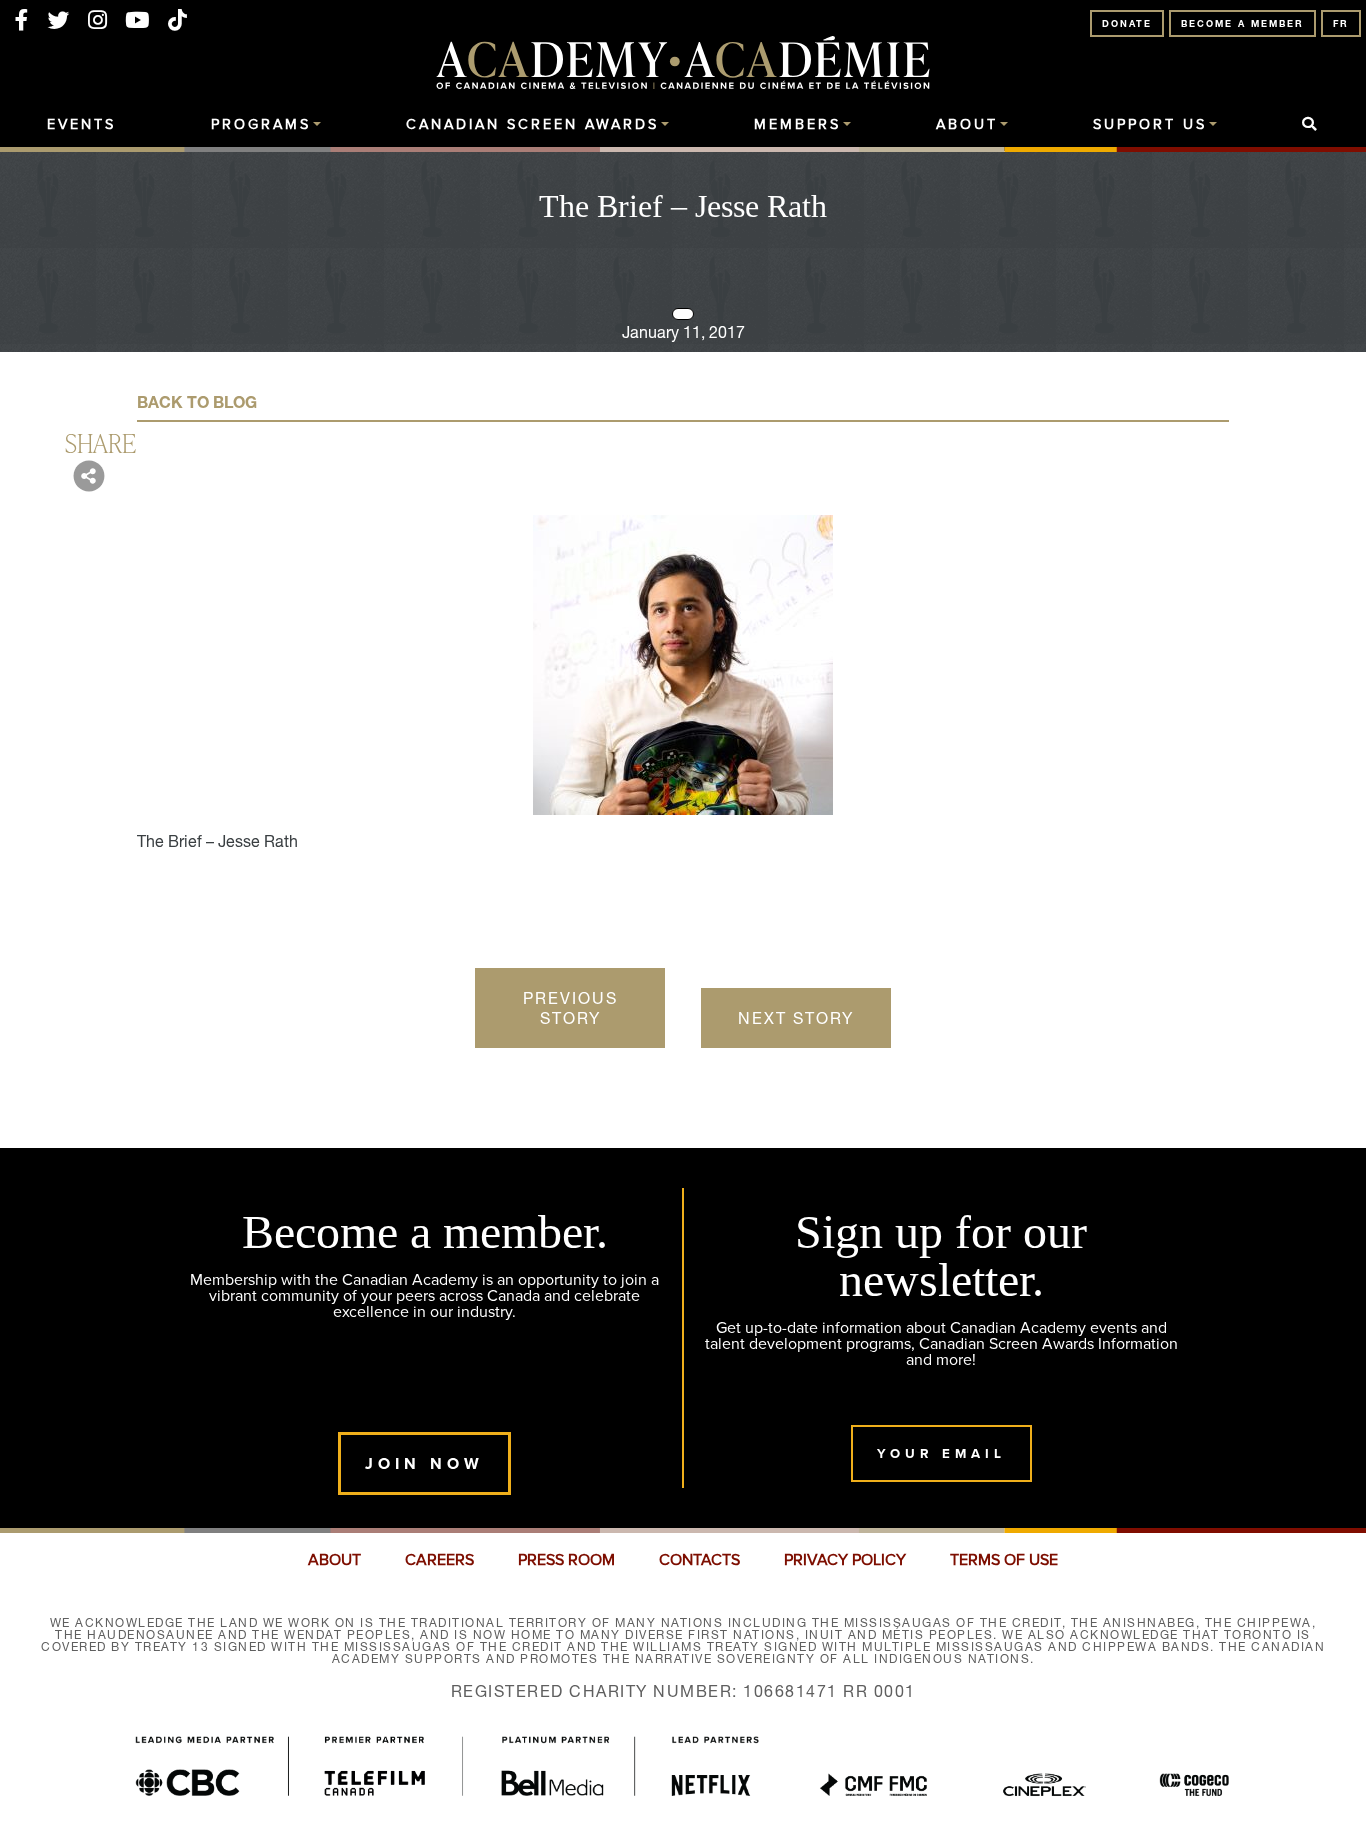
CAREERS (439, 1560)
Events (81, 125)
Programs (261, 125)
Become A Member (1242, 23)
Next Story (796, 1018)
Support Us (1150, 125)
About (967, 125)
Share (100, 442)
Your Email (941, 1453)
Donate (1127, 23)
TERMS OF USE (1004, 1560)
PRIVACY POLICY (845, 1560)
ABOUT (334, 1560)
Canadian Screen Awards (532, 125)
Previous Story (570, 1008)
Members (797, 125)
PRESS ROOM (566, 1560)
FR (1341, 23)
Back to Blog (197, 402)
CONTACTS (699, 1560)
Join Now (424, 1463)
